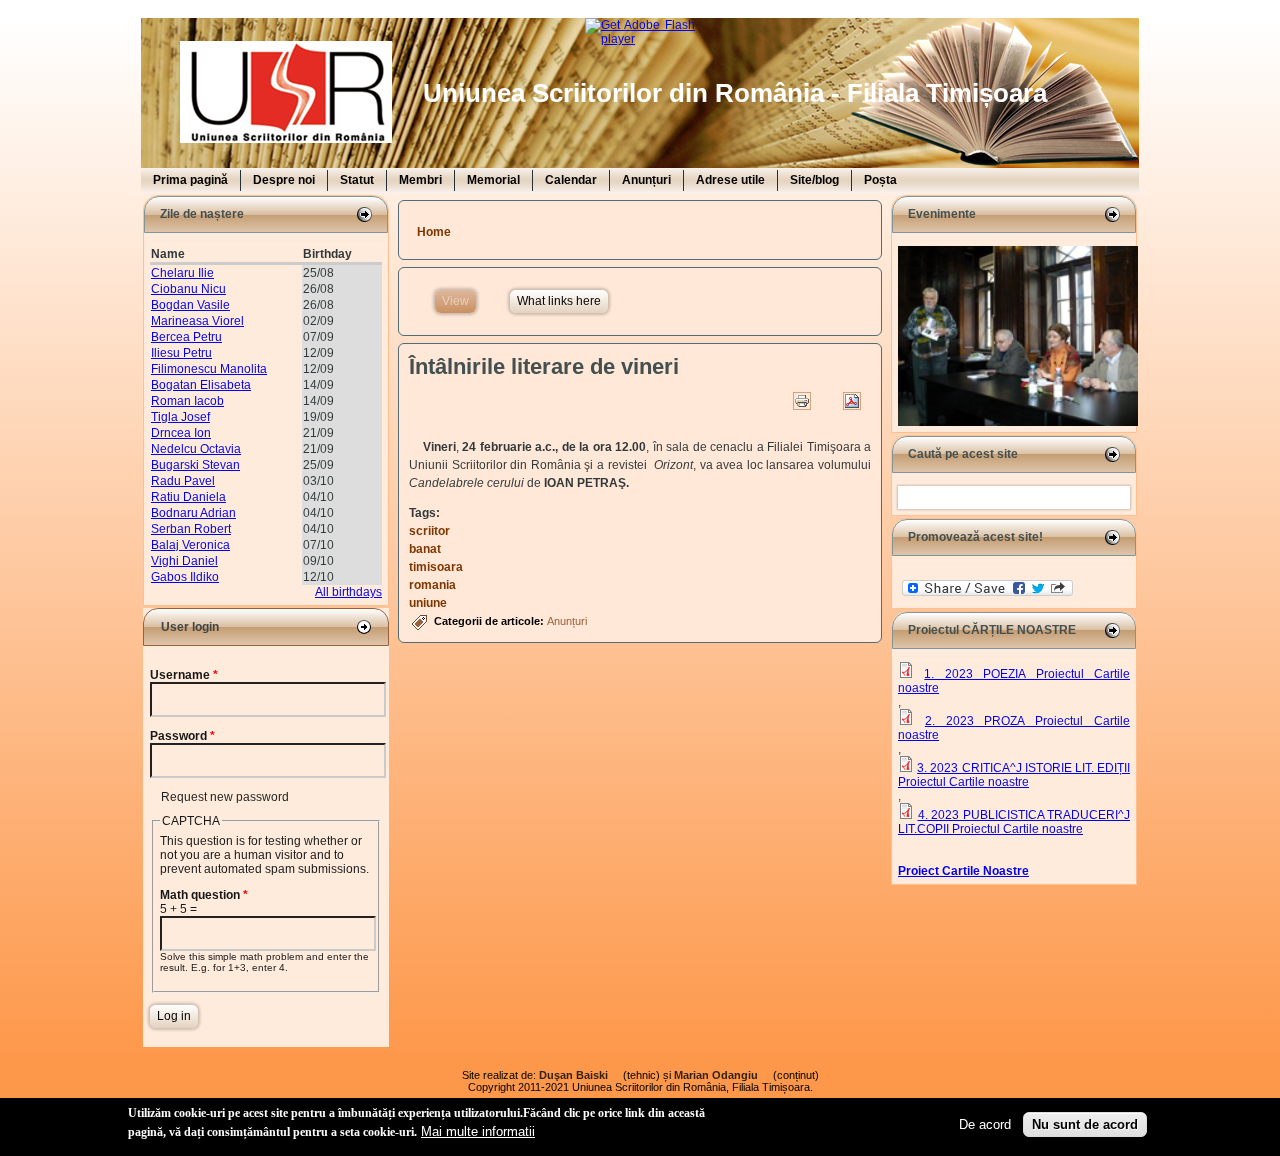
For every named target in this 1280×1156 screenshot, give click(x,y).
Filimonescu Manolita (209, 369)
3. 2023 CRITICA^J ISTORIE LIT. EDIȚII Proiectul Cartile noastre (1014, 775)
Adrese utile (730, 180)
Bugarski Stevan (195, 465)
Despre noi (284, 180)
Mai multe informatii (478, 1130)
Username (184, 675)
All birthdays (348, 592)
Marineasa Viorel (197, 321)
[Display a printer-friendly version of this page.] (802, 401)
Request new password (225, 797)
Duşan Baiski (579, 1075)
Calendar (571, 180)
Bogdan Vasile (190, 305)
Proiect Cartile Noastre (963, 871)
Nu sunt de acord (1085, 1123)
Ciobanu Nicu (188, 289)
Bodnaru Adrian (193, 513)
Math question (204, 895)
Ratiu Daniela (188, 497)
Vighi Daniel (184, 561)
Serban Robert (191, 529)
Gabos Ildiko (185, 577)
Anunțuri (646, 180)
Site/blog (814, 180)
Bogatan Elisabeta (201, 385)
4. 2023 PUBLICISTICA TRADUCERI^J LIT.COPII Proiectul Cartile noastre (1014, 822)
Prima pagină (190, 180)
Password (182, 736)
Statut (357, 180)
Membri (420, 180)
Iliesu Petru (181, 353)
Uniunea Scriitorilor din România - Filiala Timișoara (735, 93)
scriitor (429, 531)
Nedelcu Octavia (196, 449)
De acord (985, 1123)
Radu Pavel (183, 481)
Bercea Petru (186, 337)
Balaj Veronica (190, 545)
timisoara (436, 567)
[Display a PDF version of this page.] (852, 401)
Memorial (493, 180)
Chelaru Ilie (182, 273)
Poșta (880, 180)
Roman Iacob (187, 401)
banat (425, 549)
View (459, 301)
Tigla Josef (180, 417)
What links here (559, 301)
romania (432, 585)
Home (434, 232)
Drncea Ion (181, 433)
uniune (428, 603)
